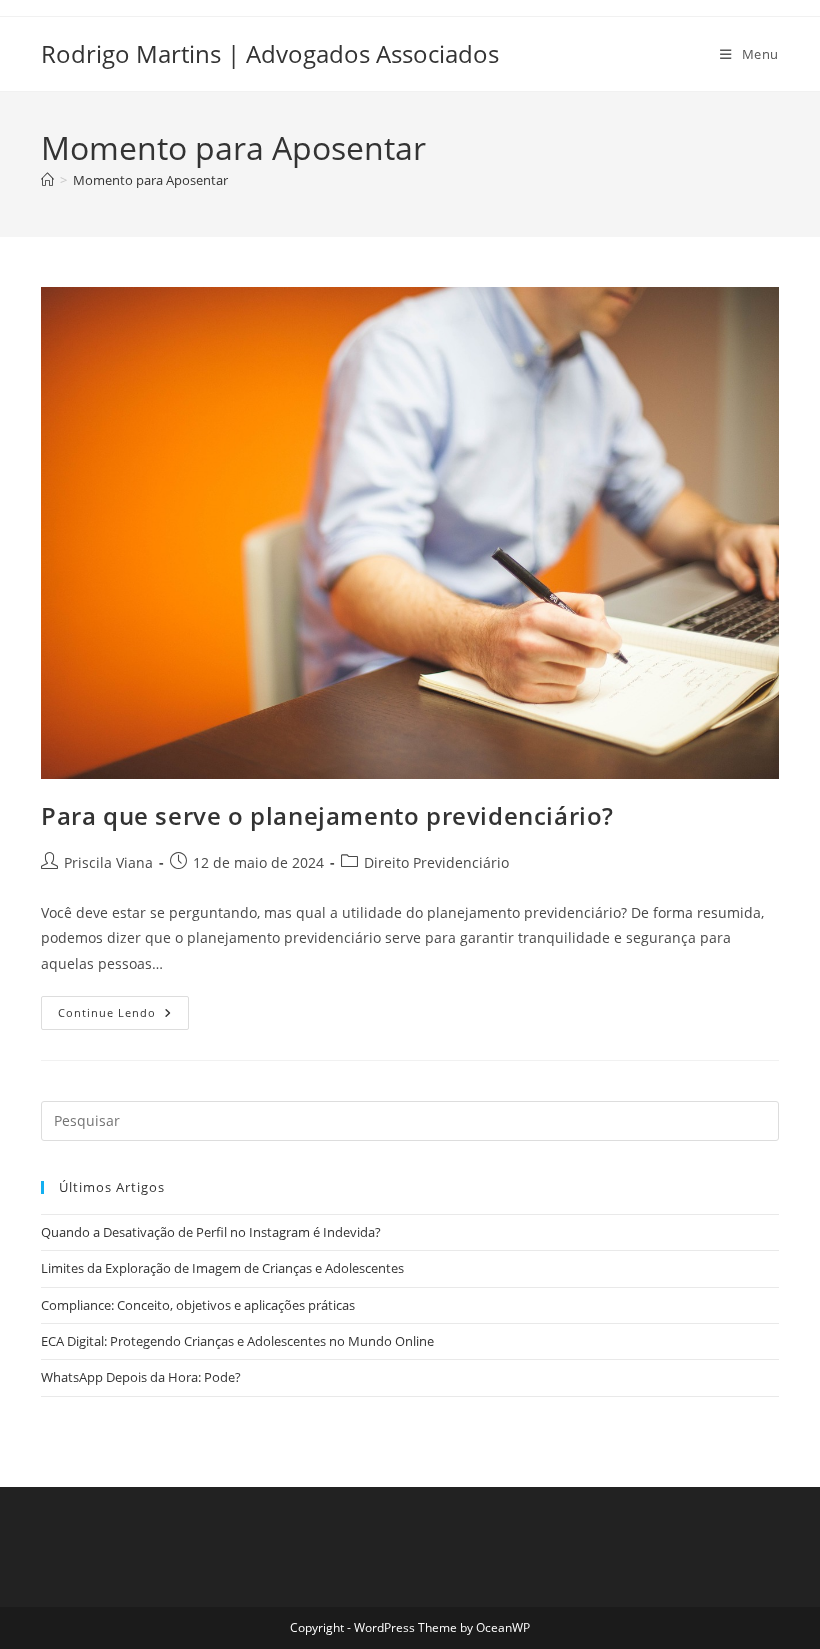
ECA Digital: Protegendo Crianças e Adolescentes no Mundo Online (237, 1341)
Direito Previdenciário (436, 862)
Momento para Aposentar (150, 180)
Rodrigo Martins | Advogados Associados (270, 53)
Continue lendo (123, 1016)
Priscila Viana (108, 862)
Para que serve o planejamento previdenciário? (327, 815)
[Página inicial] (47, 180)
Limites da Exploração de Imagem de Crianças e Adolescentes (222, 1268)
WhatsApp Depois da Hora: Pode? (141, 1377)
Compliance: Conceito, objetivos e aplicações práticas (198, 1305)
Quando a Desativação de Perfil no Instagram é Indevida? (211, 1232)
